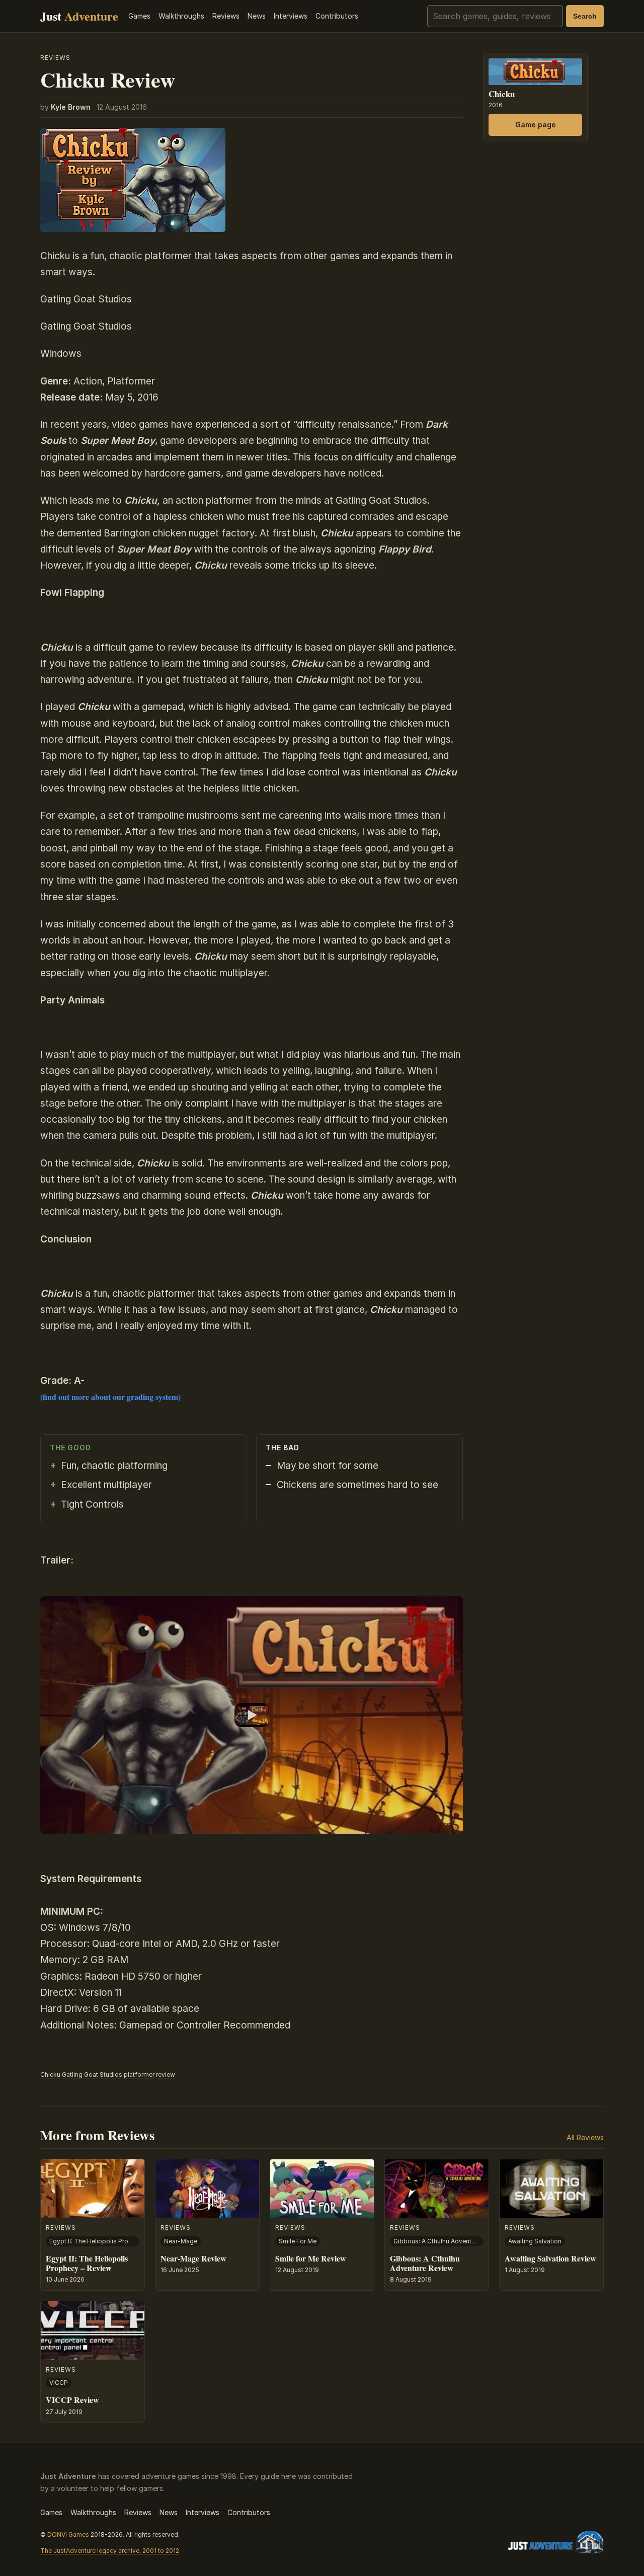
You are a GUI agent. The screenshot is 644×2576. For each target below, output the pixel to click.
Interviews (291, 16)
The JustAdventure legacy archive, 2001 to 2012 (110, 2551)
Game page (536, 125)
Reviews (226, 16)
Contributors (337, 16)
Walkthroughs (181, 16)
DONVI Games (68, 2534)
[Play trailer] (252, 1715)
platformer (139, 2075)
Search (585, 16)
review (166, 2075)
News (257, 16)
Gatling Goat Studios (92, 2075)
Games (139, 16)
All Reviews (585, 2137)
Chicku (50, 2075)
